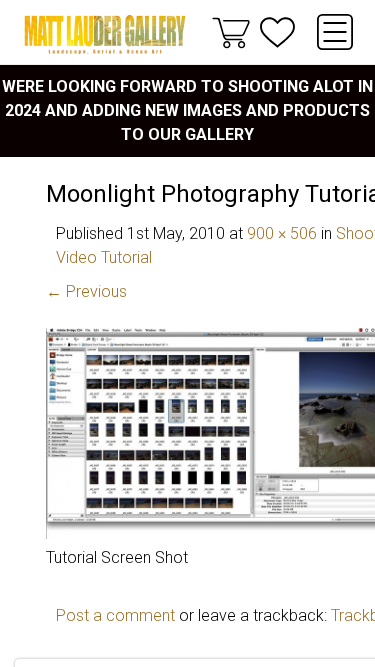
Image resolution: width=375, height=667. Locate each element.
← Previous (86, 291)
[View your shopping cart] (231, 32)
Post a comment (115, 615)
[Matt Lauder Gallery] (105, 34)
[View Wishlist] (277, 32)
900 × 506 (282, 233)
